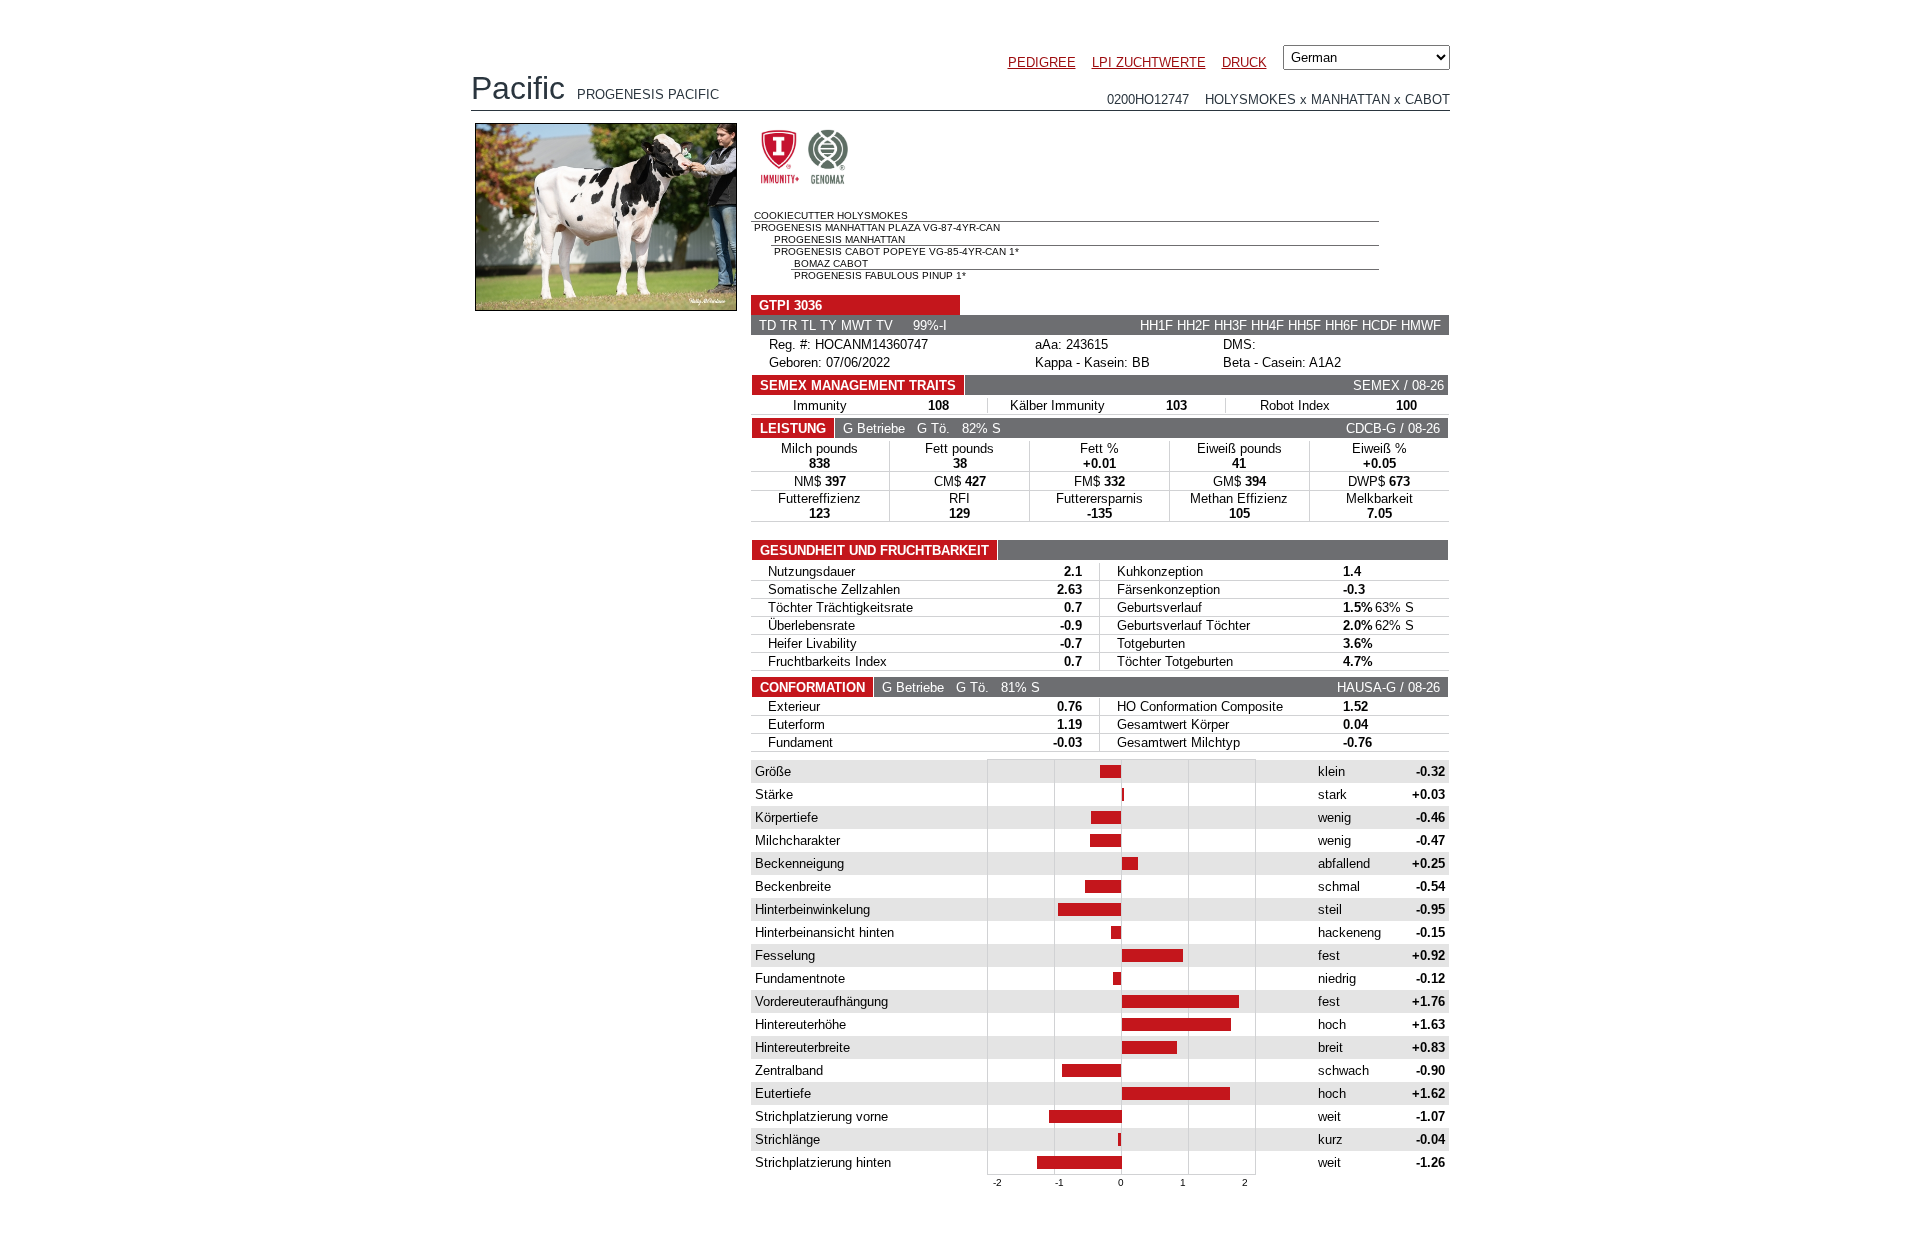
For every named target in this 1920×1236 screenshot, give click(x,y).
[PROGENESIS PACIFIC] (606, 306)
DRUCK (1244, 62)
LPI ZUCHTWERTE (1149, 62)
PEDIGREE (1042, 62)
